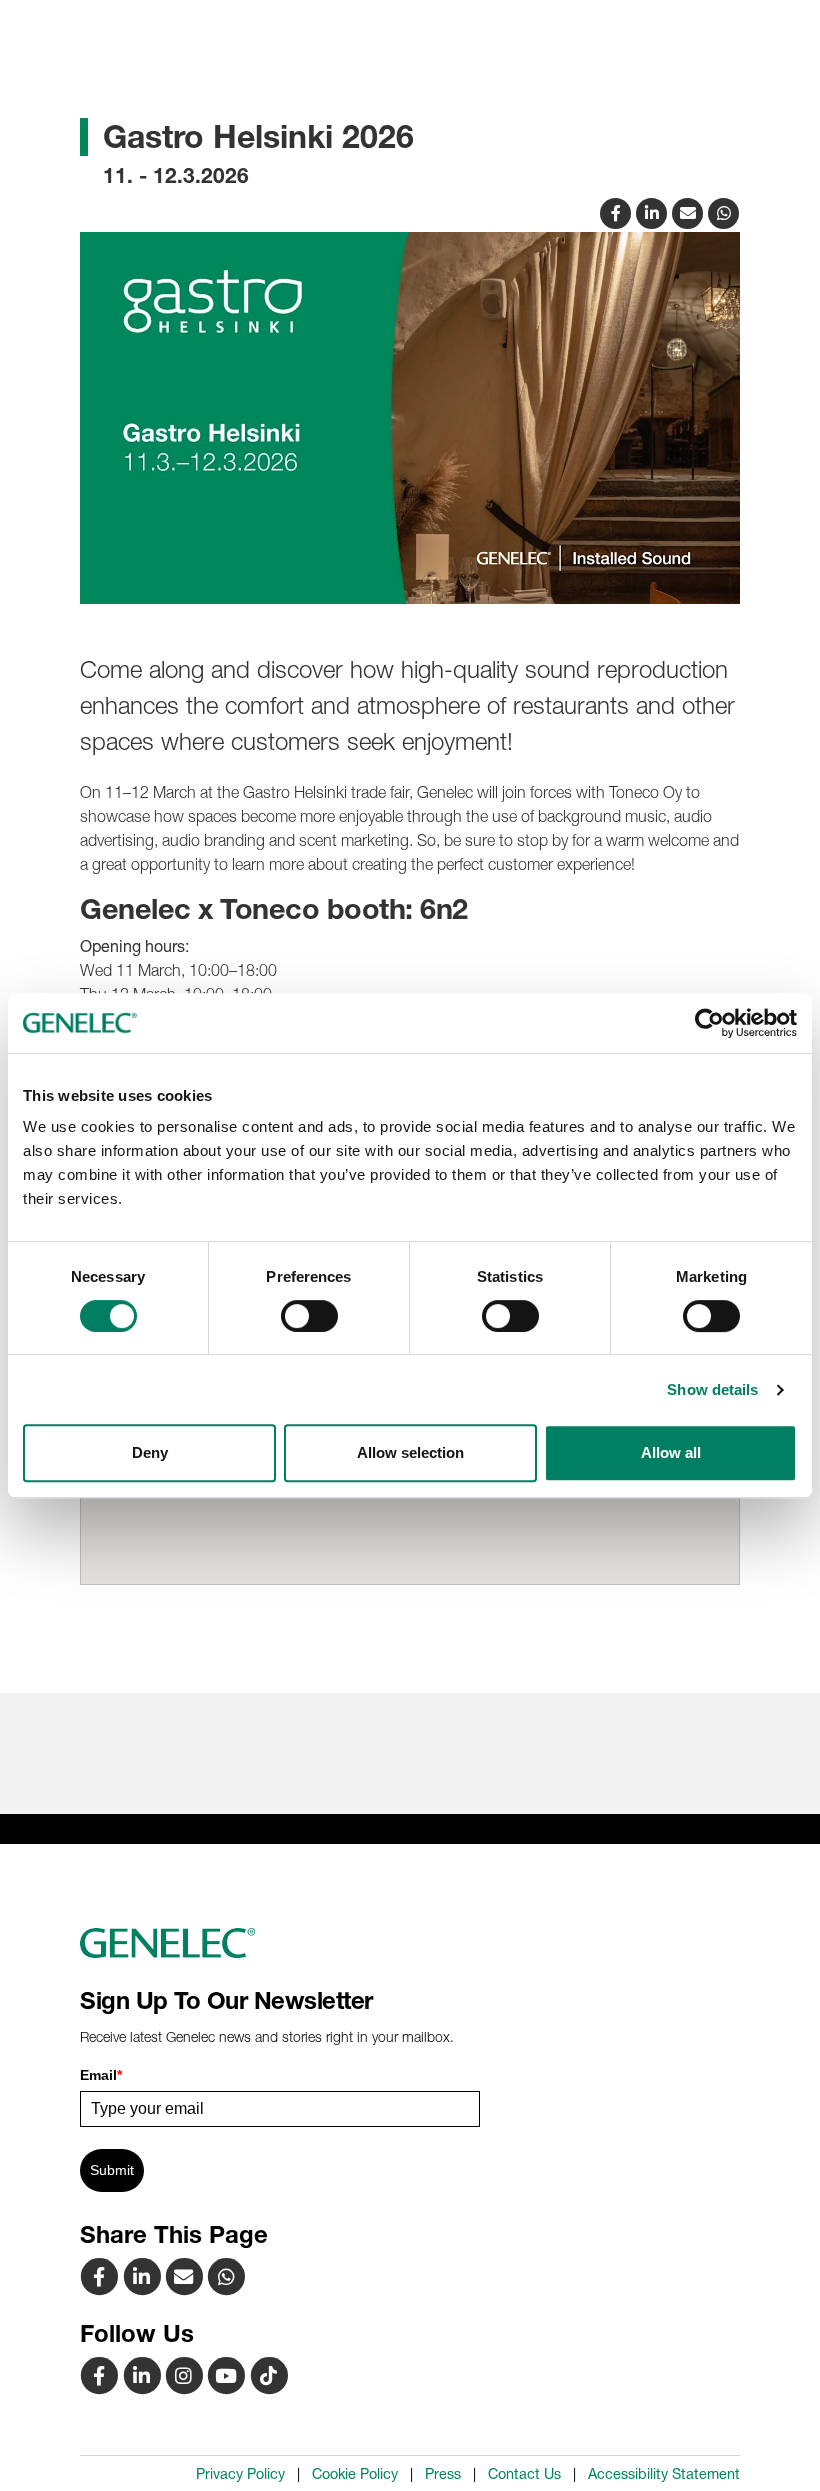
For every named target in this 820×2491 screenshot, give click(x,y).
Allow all (671, 1452)
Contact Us (524, 2474)
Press (443, 2474)
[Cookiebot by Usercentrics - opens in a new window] (709, 1023)
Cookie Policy (355, 2474)
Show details (712, 1389)
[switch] (309, 1316)
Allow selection (410, 1452)
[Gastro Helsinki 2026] (690, 211)
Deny (150, 1452)
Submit (112, 2170)
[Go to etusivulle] (410, 1943)
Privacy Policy (240, 2474)
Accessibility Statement (664, 2474)
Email (101, 2075)
